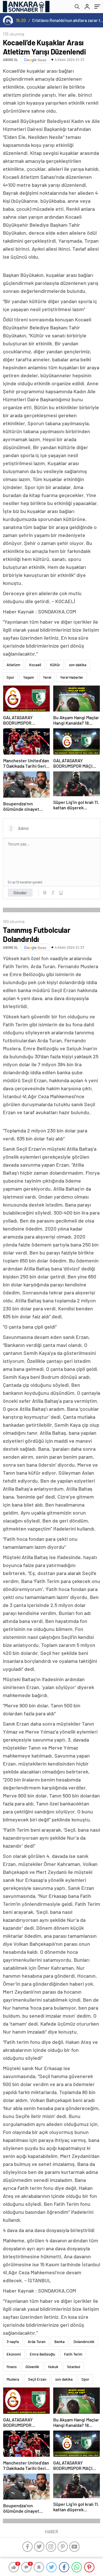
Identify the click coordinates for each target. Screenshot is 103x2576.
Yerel (47, 677)
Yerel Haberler (72, 677)
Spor (10, 677)
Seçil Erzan (37, 2379)
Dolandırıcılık (84, 2342)
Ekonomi (14, 2354)
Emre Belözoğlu (42, 2354)
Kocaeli (35, 665)
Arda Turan (37, 2342)
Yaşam (29, 677)
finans (12, 2367)
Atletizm (13, 665)
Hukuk (53, 2367)
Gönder (20, 893)
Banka (60, 2342)
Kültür (55, 665)
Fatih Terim (73, 2354)
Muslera (13, 2379)
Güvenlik (32, 2367)
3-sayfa (13, 2342)
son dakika (78, 665)
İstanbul (74, 2367)
